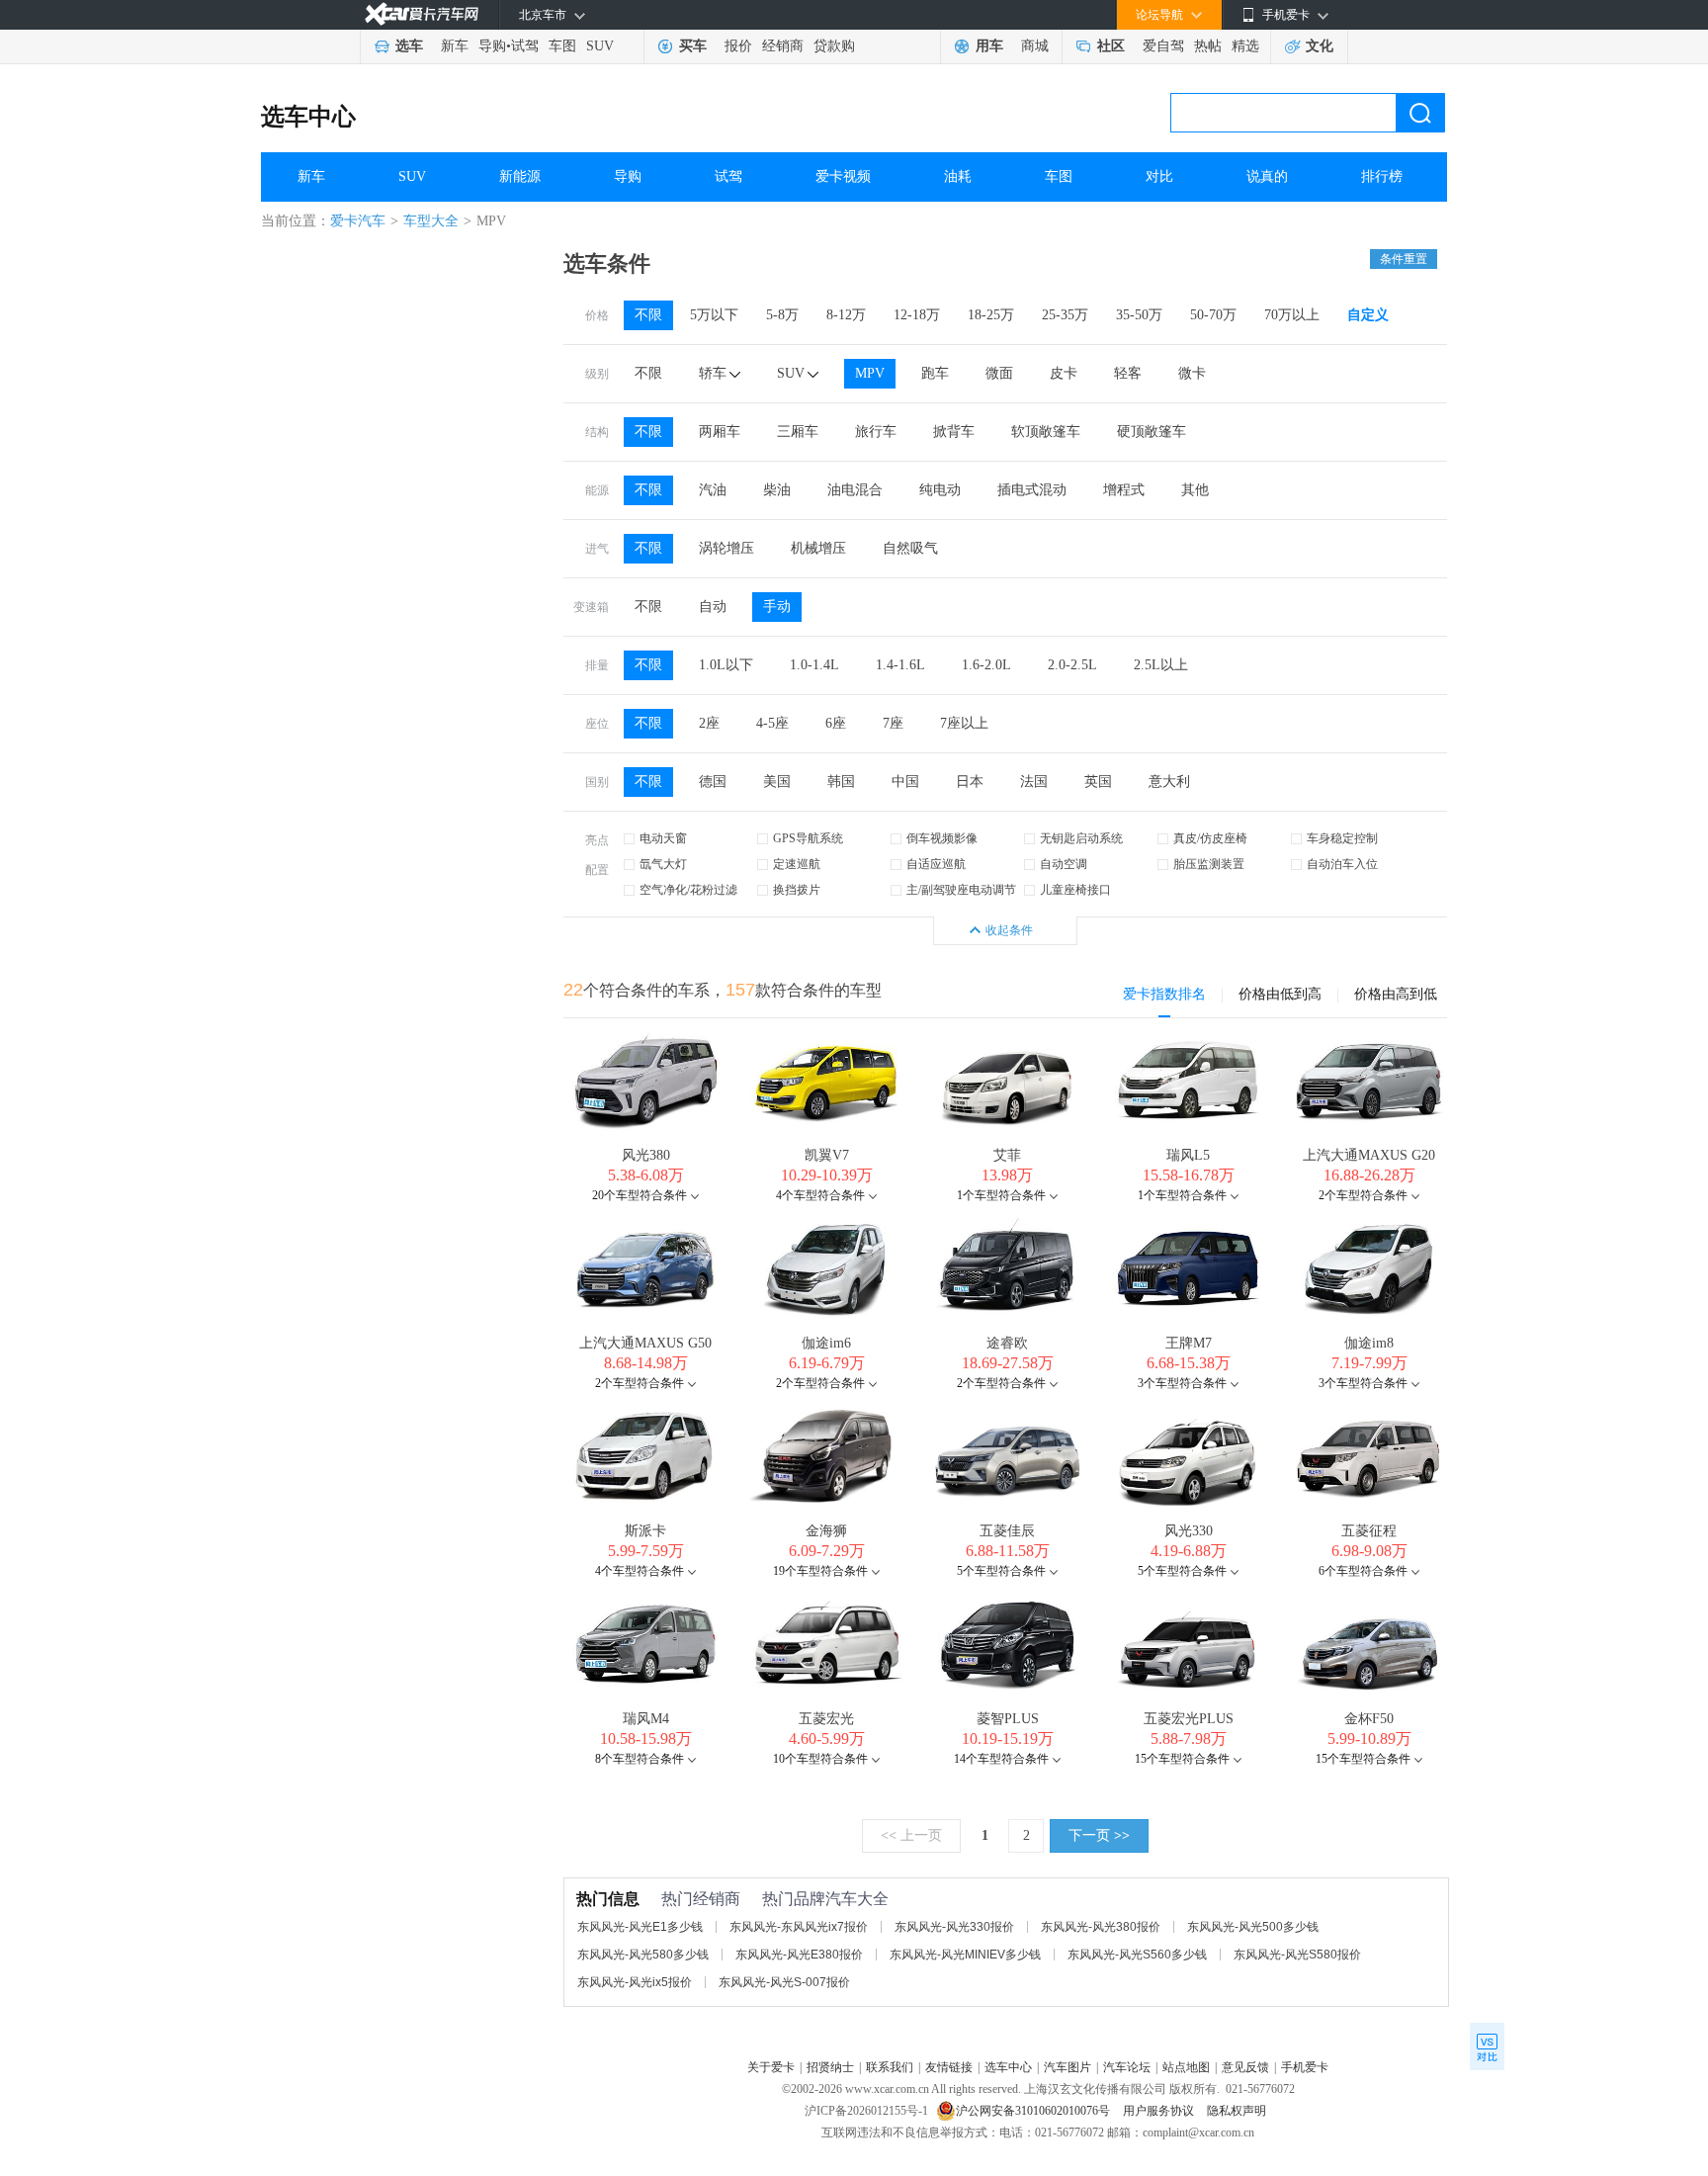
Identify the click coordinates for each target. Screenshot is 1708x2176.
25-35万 (1065, 315)
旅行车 (876, 432)
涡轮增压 (726, 548)
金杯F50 (1369, 1719)
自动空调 (1064, 864)
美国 (777, 782)
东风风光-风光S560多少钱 (1137, 1955)
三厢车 (798, 432)
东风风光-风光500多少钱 (1253, 1927)
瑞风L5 (1188, 1155)
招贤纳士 (830, 2067)
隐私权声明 (1237, 2111)
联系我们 (890, 2067)
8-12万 (846, 315)
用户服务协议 (1160, 2111)
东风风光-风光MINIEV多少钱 (965, 1955)
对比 (1159, 176)
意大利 (1169, 782)
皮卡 (1064, 373)
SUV (600, 46)
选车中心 (308, 117)
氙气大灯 (663, 864)
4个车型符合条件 (820, 1195)
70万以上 (1292, 315)
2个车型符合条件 (1363, 1195)
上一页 (911, 1835)
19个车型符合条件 (820, 1571)
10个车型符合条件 (820, 1759)
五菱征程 (1369, 1531)
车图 (562, 46)
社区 (1111, 46)
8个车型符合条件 (640, 1759)
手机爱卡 (1305, 2067)
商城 (1035, 46)
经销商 (783, 46)
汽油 (713, 490)
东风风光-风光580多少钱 (643, 1955)
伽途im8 (1369, 1343)
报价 (738, 46)
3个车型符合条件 (1182, 1383)
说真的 (1267, 176)
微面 (999, 373)
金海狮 (826, 1531)
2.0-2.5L (1072, 665)
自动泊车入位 (1342, 864)
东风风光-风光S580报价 (1297, 1955)
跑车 (935, 373)
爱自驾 (1163, 46)
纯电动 (940, 490)
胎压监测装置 (1209, 864)
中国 (905, 782)
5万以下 (714, 315)
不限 (648, 315)
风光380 (646, 1155)
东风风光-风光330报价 (954, 1927)
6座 (836, 723)
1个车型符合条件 (1001, 1195)
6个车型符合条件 (1363, 1571)
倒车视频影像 (942, 838)
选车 (409, 46)
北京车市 (543, 15)
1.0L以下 (726, 665)
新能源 (520, 176)
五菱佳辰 (1007, 1531)
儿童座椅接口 (1075, 890)
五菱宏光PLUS (1189, 1719)
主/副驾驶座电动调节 (961, 890)
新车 (455, 46)
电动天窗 (663, 838)
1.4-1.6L (900, 665)
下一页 (1099, 1835)
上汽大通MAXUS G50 (645, 1343)
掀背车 (954, 432)
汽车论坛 (1127, 2067)
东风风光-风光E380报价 (799, 1955)
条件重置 (1404, 259)
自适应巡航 (936, 864)
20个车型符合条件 (640, 1195)
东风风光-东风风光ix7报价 (799, 1927)
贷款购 (834, 46)
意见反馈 (1245, 2067)
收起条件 (1009, 930)
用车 (989, 46)
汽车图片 (1067, 2067)
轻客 (1128, 373)
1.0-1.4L (814, 665)
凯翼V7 (827, 1155)
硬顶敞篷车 (1152, 432)
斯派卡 (645, 1531)
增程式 (1124, 490)
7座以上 (964, 723)
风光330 (1189, 1531)
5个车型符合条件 (1001, 1571)
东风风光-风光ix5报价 (635, 1982)
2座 (709, 723)
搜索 (1420, 113)
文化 (1320, 46)
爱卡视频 (843, 176)
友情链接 (949, 2067)
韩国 (841, 782)
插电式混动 (1032, 490)
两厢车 (720, 432)
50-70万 (1213, 315)
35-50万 (1139, 315)
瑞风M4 (646, 1719)
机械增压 (818, 548)
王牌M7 (1189, 1343)
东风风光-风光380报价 (1101, 1927)
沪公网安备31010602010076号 (1034, 2111)
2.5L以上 (1161, 665)
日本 (970, 782)
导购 (492, 46)
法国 (1034, 782)
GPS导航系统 (808, 838)
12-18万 (917, 315)
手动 (777, 607)
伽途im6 (826, 1343)
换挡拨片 (797, 890)
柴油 (777, 490)
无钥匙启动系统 (1081, 838)
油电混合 (855, 490)
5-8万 (782, 315)
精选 (1245, 46)
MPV (870, 373)
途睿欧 (1007, 1343)
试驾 (525, 46)
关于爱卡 (771, 2067)
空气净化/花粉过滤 (688, 890)
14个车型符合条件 (1001, 1759)
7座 (893, 723)
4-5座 (772, 723)
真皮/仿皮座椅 (1210, 838)
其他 (1195, 490)
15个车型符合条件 (1182, 1759)
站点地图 (1186, 2067)
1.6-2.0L (986, 665)
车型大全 (431, 221)
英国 (1098, 782)
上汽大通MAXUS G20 (1369, 1155)
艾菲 (1007, 1155)
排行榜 (1382, 176)
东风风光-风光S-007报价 (784, 1982)
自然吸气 (910, 548)
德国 (713, 782)
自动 (713, 607)
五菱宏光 (826, 1719)
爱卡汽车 (358, 221)
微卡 (1192, 373)
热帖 (1208, 46)
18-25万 (991, 315)
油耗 (958, 176)
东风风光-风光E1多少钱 (640, 1927)
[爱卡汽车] (422, 14)
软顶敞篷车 (1046, 432)
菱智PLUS (1008, 1719)
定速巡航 (797, 864)
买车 (693, 46)
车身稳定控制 (1342, 838)
